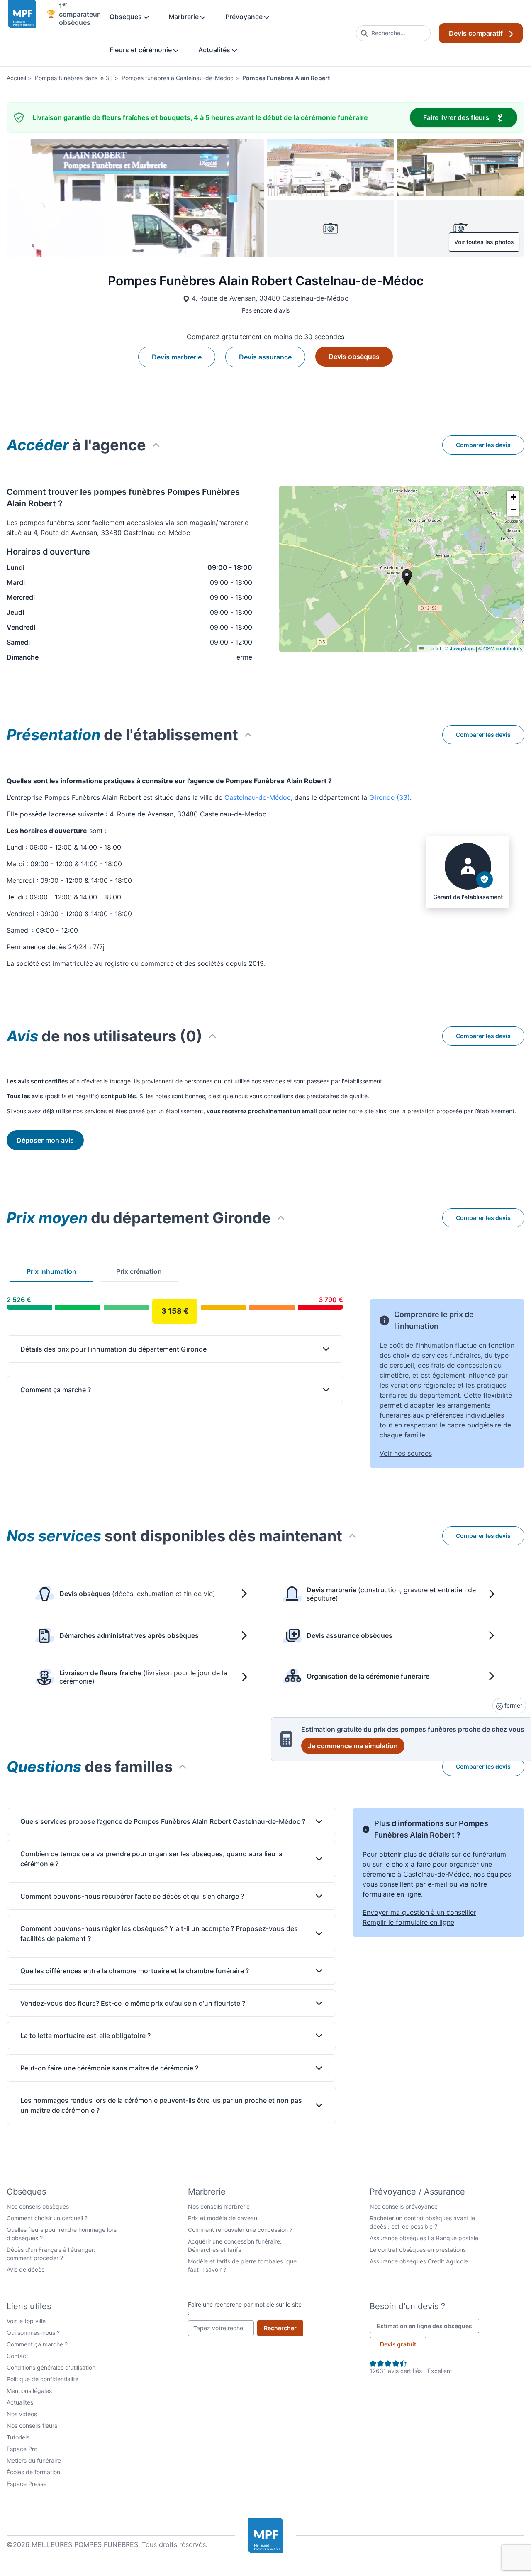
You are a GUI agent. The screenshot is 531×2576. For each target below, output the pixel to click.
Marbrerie (184, 17)
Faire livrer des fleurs (470, 117)
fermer (513, 1705)
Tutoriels (18, 2437)
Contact (17, 2356)
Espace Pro (22, 2449)
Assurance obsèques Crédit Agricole (419, 2261)
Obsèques (127, 17)
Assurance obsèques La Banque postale (424, 2238)
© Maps (460, 648)
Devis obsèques (354, 357)
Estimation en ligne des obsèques (428, 2326)
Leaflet (433, 648)
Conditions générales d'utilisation (51, 2367)
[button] (513, 497)
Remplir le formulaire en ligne (408, 1922)
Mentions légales (29, 2391)
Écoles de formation (33, 2472)
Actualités (215, 50)
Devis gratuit (398, 2344)
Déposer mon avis (45, 1140)
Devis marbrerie (177, 357)
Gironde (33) (390, 797)
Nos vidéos (22, 2414)
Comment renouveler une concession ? (240, 2230)
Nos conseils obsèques (38, 2206)
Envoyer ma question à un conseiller (419, 1912)
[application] (402, 569)
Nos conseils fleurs (32, 2426)
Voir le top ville (26, 2321)
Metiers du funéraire (34, 2460)
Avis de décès (26, 2269)
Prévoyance (245, 17)
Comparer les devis (483, 445)
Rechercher (284, 2328)
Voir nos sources (406, 1453)
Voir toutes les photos (484, 242)
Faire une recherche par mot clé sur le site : (245, 2308)
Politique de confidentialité (43, 2379)
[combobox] (393, 33)
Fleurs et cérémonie (141, 50)
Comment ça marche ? (37, 2344)
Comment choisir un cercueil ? (47, 2218)
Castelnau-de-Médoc (258, 797)
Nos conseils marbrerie (219, 2206)
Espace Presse (27, 2484)
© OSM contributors (500, 648)
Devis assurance (265, 357)
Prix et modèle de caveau (223, 2218)
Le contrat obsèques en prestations (418, 2250)
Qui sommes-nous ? (33, 2333)
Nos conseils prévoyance (404, 2206)
